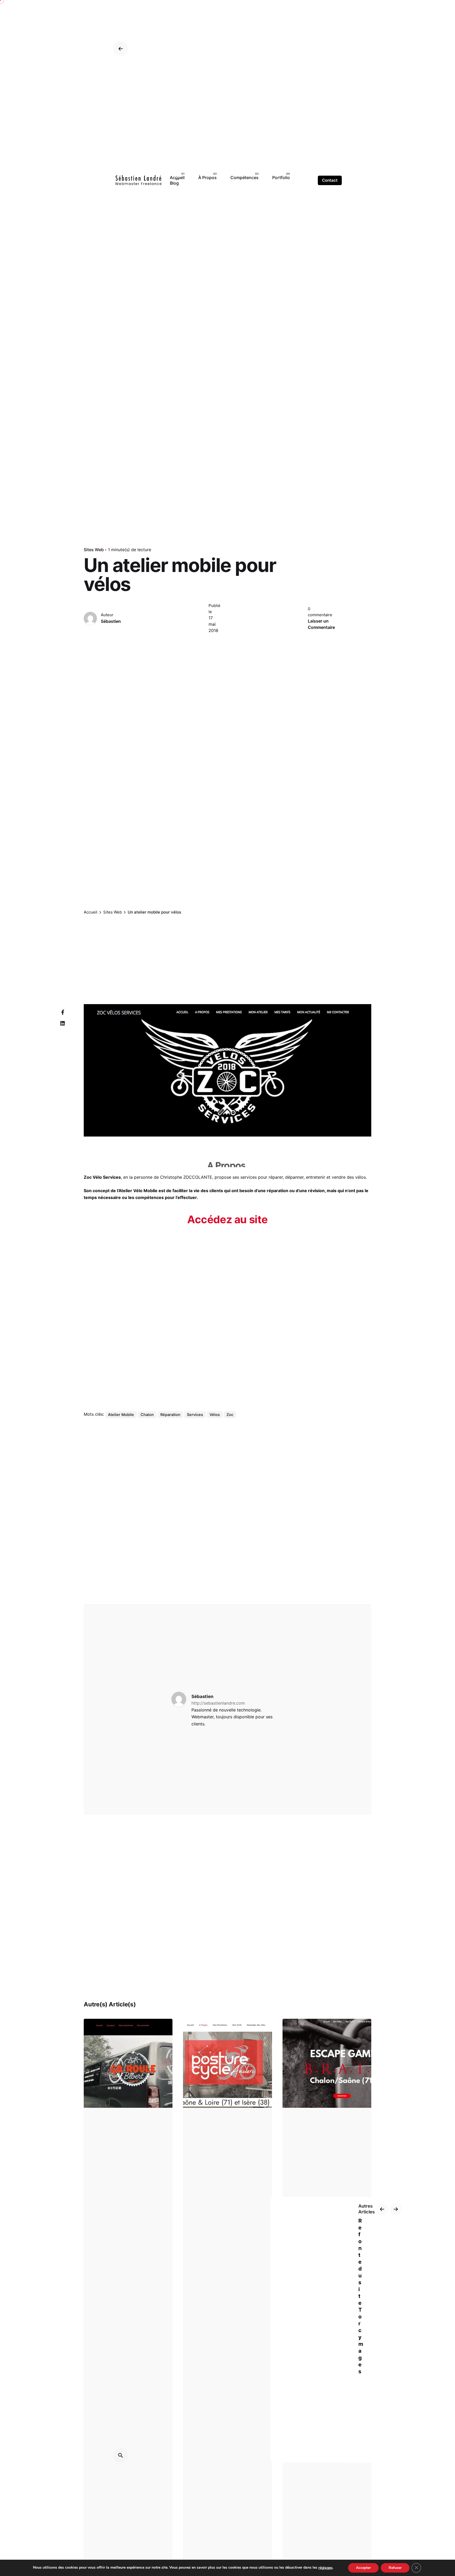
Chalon (147, 1415)
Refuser (395, 2568)
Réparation (170, 1415)
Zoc (230, 1415)
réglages (325, 2568)
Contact (330, 180)
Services (195, 1415)
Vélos (215, 1415)
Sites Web (94, 550)
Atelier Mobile (121, 1415)
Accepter (363, 2568)
